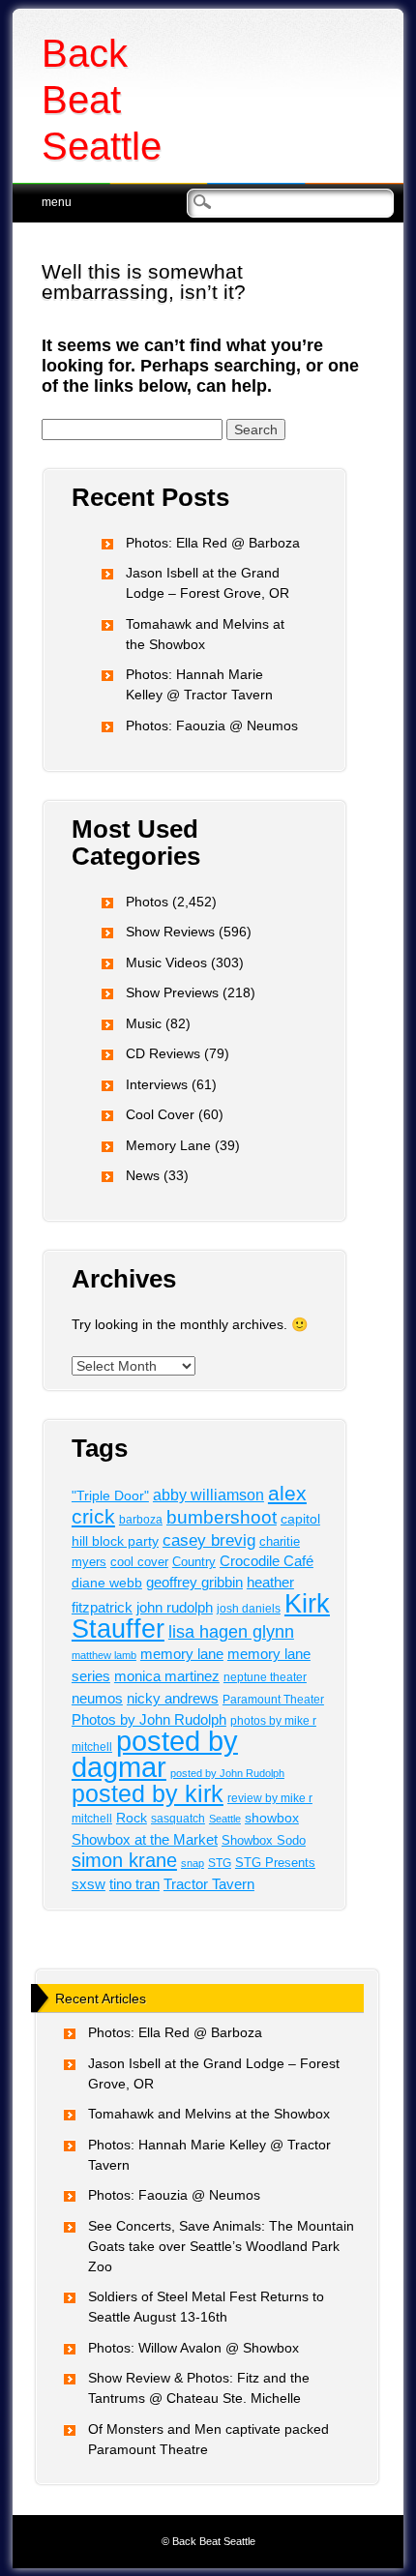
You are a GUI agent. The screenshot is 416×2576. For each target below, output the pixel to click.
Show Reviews (170, 932)
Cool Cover (160, 1114)
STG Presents (275, 1863)
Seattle (225, 1819)
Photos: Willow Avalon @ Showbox (193, 2348)
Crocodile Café (267, 1561)
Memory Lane (168, 1145)
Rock (132, 1818)
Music (144, 1023)
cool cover (139, 1562)
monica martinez (167, 1676)
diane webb (107, 1583)
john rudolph (175, 1608)
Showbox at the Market (145, 1839)
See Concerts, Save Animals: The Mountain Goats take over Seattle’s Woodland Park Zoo (221, 2246)
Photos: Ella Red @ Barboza (213, 543)
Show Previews (172, 992)
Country (194, 1562)
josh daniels (249, 1608)
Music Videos (166, 962)
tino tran (134, 1884)
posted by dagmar (155, 1754)
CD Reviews (163, 1053)
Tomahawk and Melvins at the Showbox (209, 2114)
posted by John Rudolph (227, 1773)
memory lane (182, 1654)
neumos (97, 1698)
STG (220, 1863)
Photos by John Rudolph (149, 1719)
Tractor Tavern (209, 1884)
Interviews (157, 1084)
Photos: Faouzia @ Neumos (212, 725)
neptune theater (265, 1677)
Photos (147, 902)
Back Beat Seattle (102, 100)
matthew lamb (104, 1655)
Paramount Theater (273, 1699)
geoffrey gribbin (194, 1583)
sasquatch (178, 1819)
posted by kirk (148, 1793)
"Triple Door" (110, 1495)
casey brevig (209, 1540)
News (143, 1175)
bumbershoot (222, 1517)
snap (193, 1863)
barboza (141, 1520)
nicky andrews (173, 1699)
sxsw (89, 1884)
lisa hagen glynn (231, 1632)
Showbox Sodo (264, 1840)
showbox (272, 1818)
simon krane (124, 1860)
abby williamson (208, 1495)
